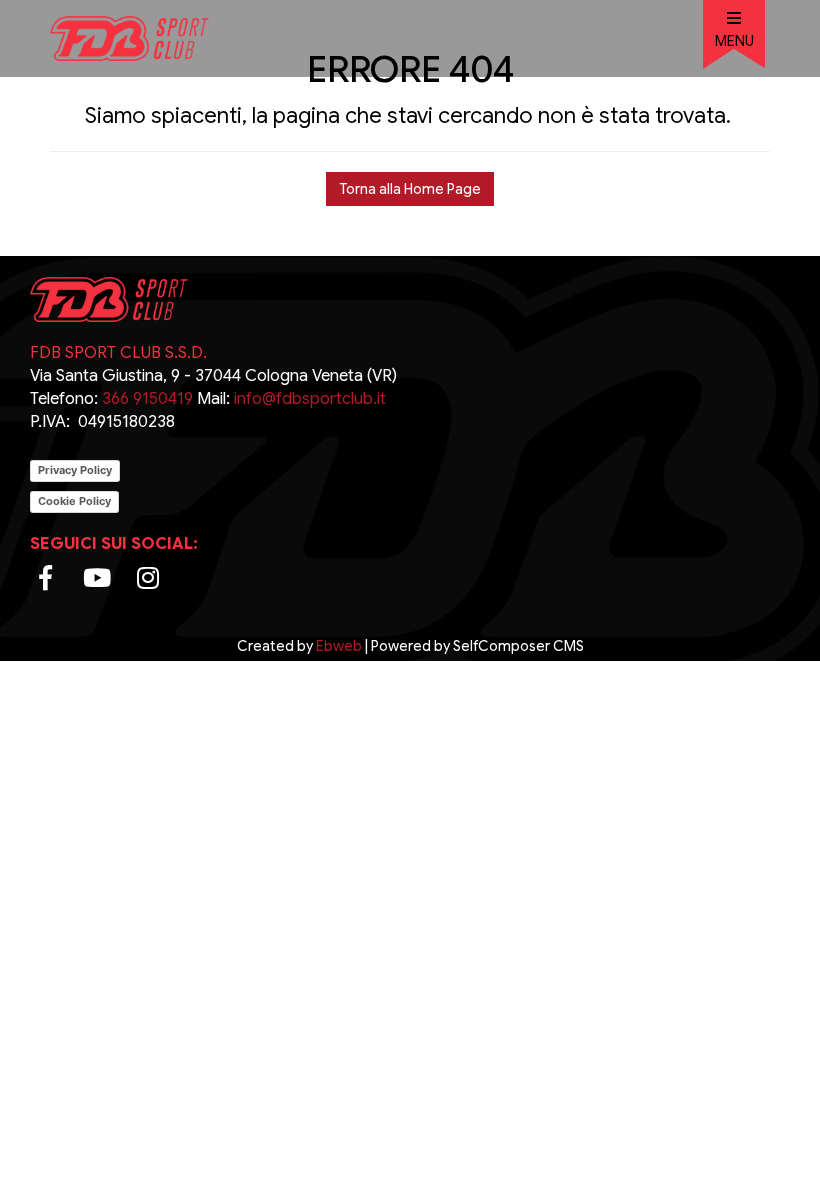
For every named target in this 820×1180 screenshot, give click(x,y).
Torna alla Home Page (410, 189)
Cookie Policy (74, 501)
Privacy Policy (75, 470)
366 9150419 (145, 399)
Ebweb (339, 646)
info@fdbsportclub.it (310, 399)
